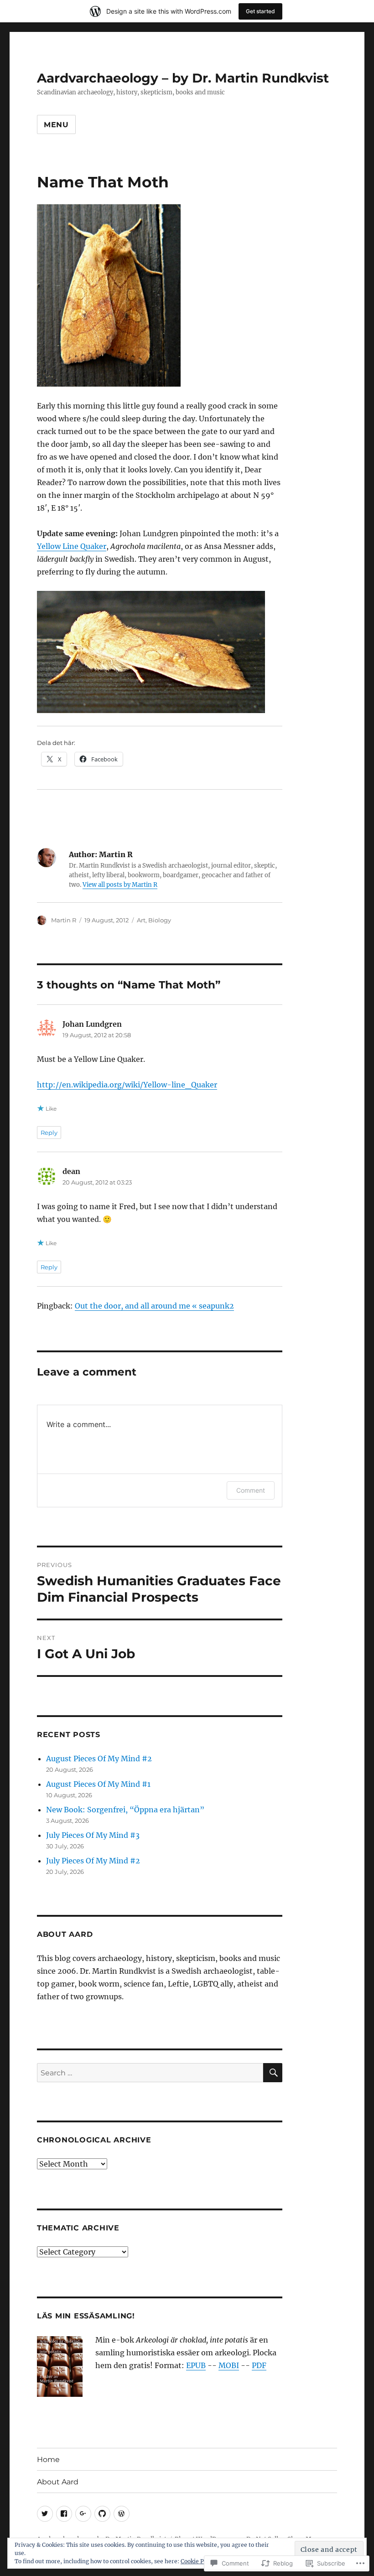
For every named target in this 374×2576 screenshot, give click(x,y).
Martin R (64, 920)
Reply (49, 1133)
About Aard (58, 2482)
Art (141, 920)
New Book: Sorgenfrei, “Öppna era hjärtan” (125, 1810)
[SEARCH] (273, 2073)
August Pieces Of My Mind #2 (99, 1759)
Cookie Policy (199, 2561)
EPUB (196, 2365)
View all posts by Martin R (120, 885)
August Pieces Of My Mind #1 (98, 1784)
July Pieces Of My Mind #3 (93, 1835)
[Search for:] (150, 2073)
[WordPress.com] (122, 2514)
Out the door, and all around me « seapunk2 (154, 1306)
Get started (260, 11)
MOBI (229, 2365)
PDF (259, 2365)
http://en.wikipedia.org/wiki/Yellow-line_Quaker (127, 1085)
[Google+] (83, 2514)
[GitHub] (102, 2514)
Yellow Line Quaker (72, 546)
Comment (251, 1490)
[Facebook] (64, 2514)
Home (48, 2460)
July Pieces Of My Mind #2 (93, 1861)
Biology (160, 920)
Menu (56, 125)
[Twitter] (45, 2514)
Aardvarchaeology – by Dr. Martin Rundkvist (183, 78)
